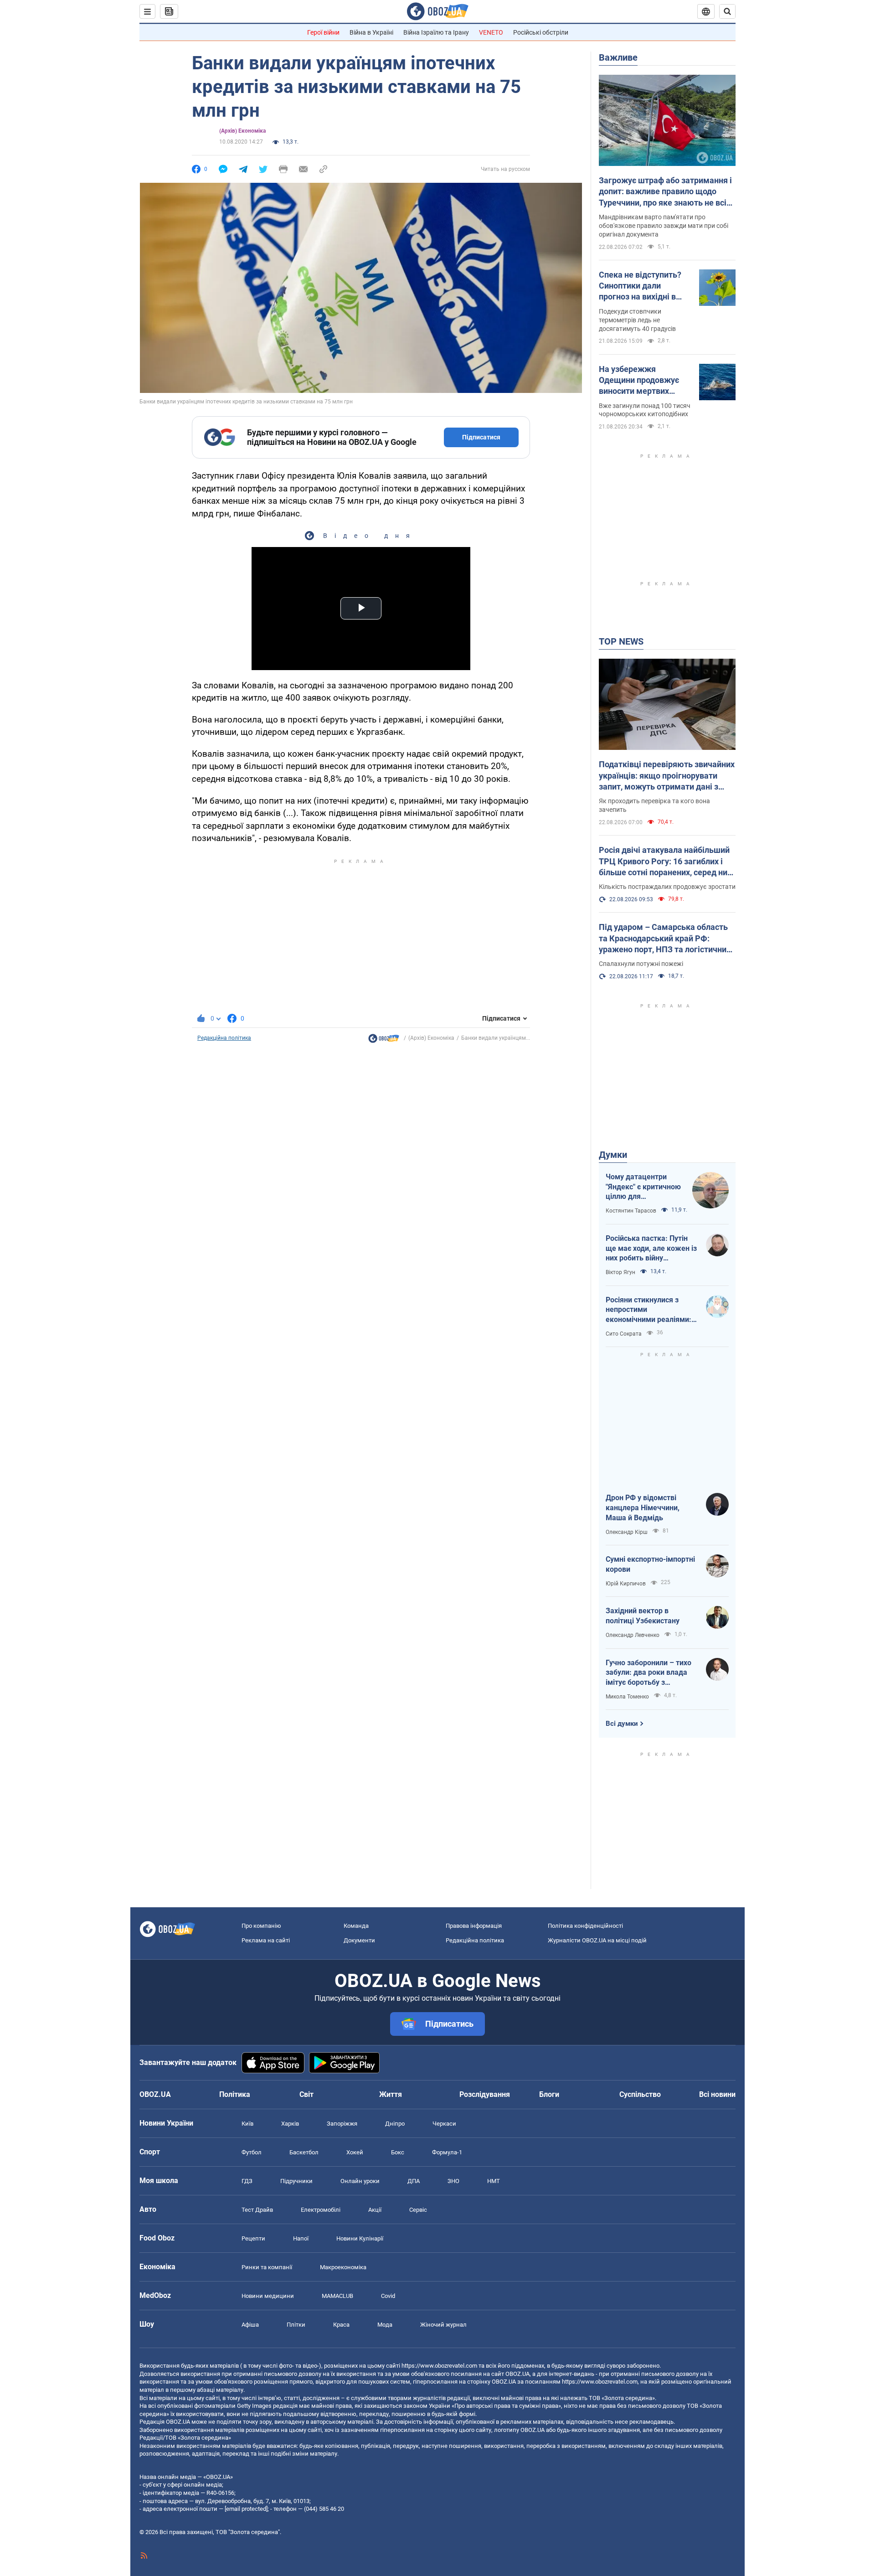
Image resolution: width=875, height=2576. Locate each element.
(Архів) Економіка (242, 131)
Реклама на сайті (266, 1940)
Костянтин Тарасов (631, 1211)
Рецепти (253, 2238)
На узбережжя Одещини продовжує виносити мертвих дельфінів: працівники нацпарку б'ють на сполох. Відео (642, 381)
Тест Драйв (257, 2210)
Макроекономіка (343, 2267)
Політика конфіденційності (585, 1926)
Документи (359, 1940)
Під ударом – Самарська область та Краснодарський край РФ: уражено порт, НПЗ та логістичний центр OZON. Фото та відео (665, 939)
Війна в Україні (371, 32)
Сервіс (418, 2210)
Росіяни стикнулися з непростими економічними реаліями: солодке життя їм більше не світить (649, 1310)
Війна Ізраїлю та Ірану (436, 32)
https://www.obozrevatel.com (439, 2366)
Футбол (252, 2152)
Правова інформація (474, 1926)
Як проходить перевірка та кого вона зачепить (654, 805)
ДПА (414, 2181)
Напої (301, 2238)
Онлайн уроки (360, 2181)
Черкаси (444, 2124)
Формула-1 (447, 2152)
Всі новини (717, 2094)
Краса (341, 2325)
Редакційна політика (224, 1038)
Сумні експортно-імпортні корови (650, 1564)
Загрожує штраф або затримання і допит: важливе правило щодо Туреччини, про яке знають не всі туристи (665, 192)
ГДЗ (247, 2181)
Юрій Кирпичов (626, 1584)
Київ (247, 2124)
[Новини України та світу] (384, 1041)
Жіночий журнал (443, 2325)
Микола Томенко (627, 1697)
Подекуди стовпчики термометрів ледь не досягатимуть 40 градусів (637, 320)
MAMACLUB (337, 2296)
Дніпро (395, 2124)
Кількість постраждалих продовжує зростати (667, 887)
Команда (356, 1926)
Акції (375, 2210)
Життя (391, 2094)
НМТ (494, 2181)
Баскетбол (304, 2152)
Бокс (398, 2152)
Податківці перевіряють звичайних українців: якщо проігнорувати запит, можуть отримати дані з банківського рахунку (667, 776)
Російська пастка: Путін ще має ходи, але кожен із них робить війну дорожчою (651, 1249)
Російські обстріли (541, 32)
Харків (290, 2124)
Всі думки (622, 1724)
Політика (235, 2094)
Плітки (296, 2325)
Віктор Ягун (620, 1272)
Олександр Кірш (627, 1532)
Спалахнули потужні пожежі (641, 964)
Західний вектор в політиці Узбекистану (643, 1616)
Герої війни (323, 32)
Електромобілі (321, 2210)
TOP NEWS (621, 641)
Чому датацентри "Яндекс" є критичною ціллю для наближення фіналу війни (643, 1187)
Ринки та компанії (267, 2267)
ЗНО (453, 2181)
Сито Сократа (624, 1334)
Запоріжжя (342, 2124)
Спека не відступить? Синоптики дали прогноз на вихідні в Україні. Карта (640, 286)
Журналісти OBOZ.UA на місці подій (597, 1940)
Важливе (618, 57)
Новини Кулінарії (360, 2238)
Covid (388, 2296)
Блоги (549, 2094)
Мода (385, 2325)
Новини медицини (268, 2296)
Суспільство (640, 2094)
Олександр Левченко (633, 1635)
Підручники (296, 2181)
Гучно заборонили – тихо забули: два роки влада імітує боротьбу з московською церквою (649, 1673)
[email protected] (246, 2509)
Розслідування (485, 2094)
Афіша (250, 2325)
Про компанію (261, 1926)
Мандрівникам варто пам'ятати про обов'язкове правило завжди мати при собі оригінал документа (664, 226)
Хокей (355, 2152)
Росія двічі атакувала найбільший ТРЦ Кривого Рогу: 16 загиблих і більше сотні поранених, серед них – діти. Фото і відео (665, 862)
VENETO (491, 32)
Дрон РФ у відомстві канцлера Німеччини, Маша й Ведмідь (643, 1507)
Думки (613, 1155)
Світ (306, 2094)
